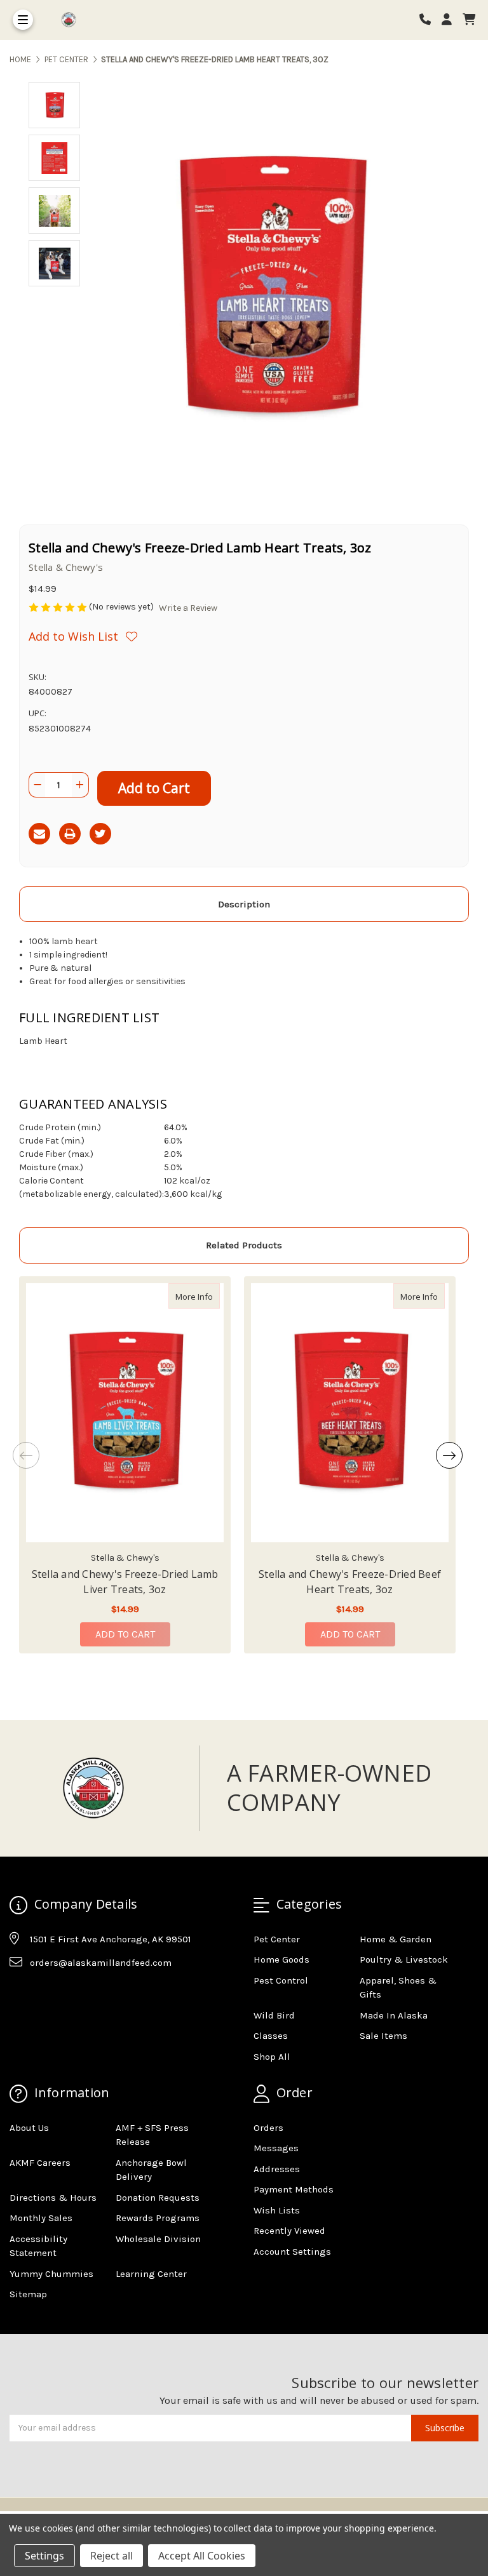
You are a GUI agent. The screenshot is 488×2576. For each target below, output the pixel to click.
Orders (268, 2128)
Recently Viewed (289, 2231)
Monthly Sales (41, 2218)
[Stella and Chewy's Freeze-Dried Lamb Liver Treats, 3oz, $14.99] (125, 1413)
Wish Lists (277, 2210)
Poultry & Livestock (404, 1959)
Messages (276, 2148)
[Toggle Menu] (23, 20)
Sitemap (28, 2294)
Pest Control (281, 1980)
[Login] (451, 20)
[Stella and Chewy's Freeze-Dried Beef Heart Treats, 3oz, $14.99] (350, 1413)
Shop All (272, 2057)
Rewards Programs (158, 2218)
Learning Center (151, 2274)
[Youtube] (68, 1994)
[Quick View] (207, 1296)
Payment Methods (294, 2189)
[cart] (469, 20)
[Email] (39, 834)
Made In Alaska (394, 2015)
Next (449, 1455)
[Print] (70, 834)
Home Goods (281, 1959)
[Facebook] (18, 1994)
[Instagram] (43, 1994)
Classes (271, 2036)
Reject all (112, 2556)
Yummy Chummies (51, 2274)
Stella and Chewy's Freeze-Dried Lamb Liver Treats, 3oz (125, 1582)
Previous (26, 1455)
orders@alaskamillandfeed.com (101, 1963)
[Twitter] (100, 834)
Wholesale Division (158, 2239)
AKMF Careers (40, 2163)
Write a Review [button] (188, 608)
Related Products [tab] (244, 1245)
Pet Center (277, 1939)
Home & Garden (396, 1939)
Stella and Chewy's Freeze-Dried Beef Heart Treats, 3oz (350, 1582)
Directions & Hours (53, 2198)
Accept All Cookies (202, 2556)
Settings (44, 2556)
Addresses (277, 2169)
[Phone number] (430, 20)
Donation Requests (158, 2198)
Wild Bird (274, 2015)
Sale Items (383, 2036)
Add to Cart (125, 1634)
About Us (29, 2128)
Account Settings (292, 2252)
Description (244, 904)
